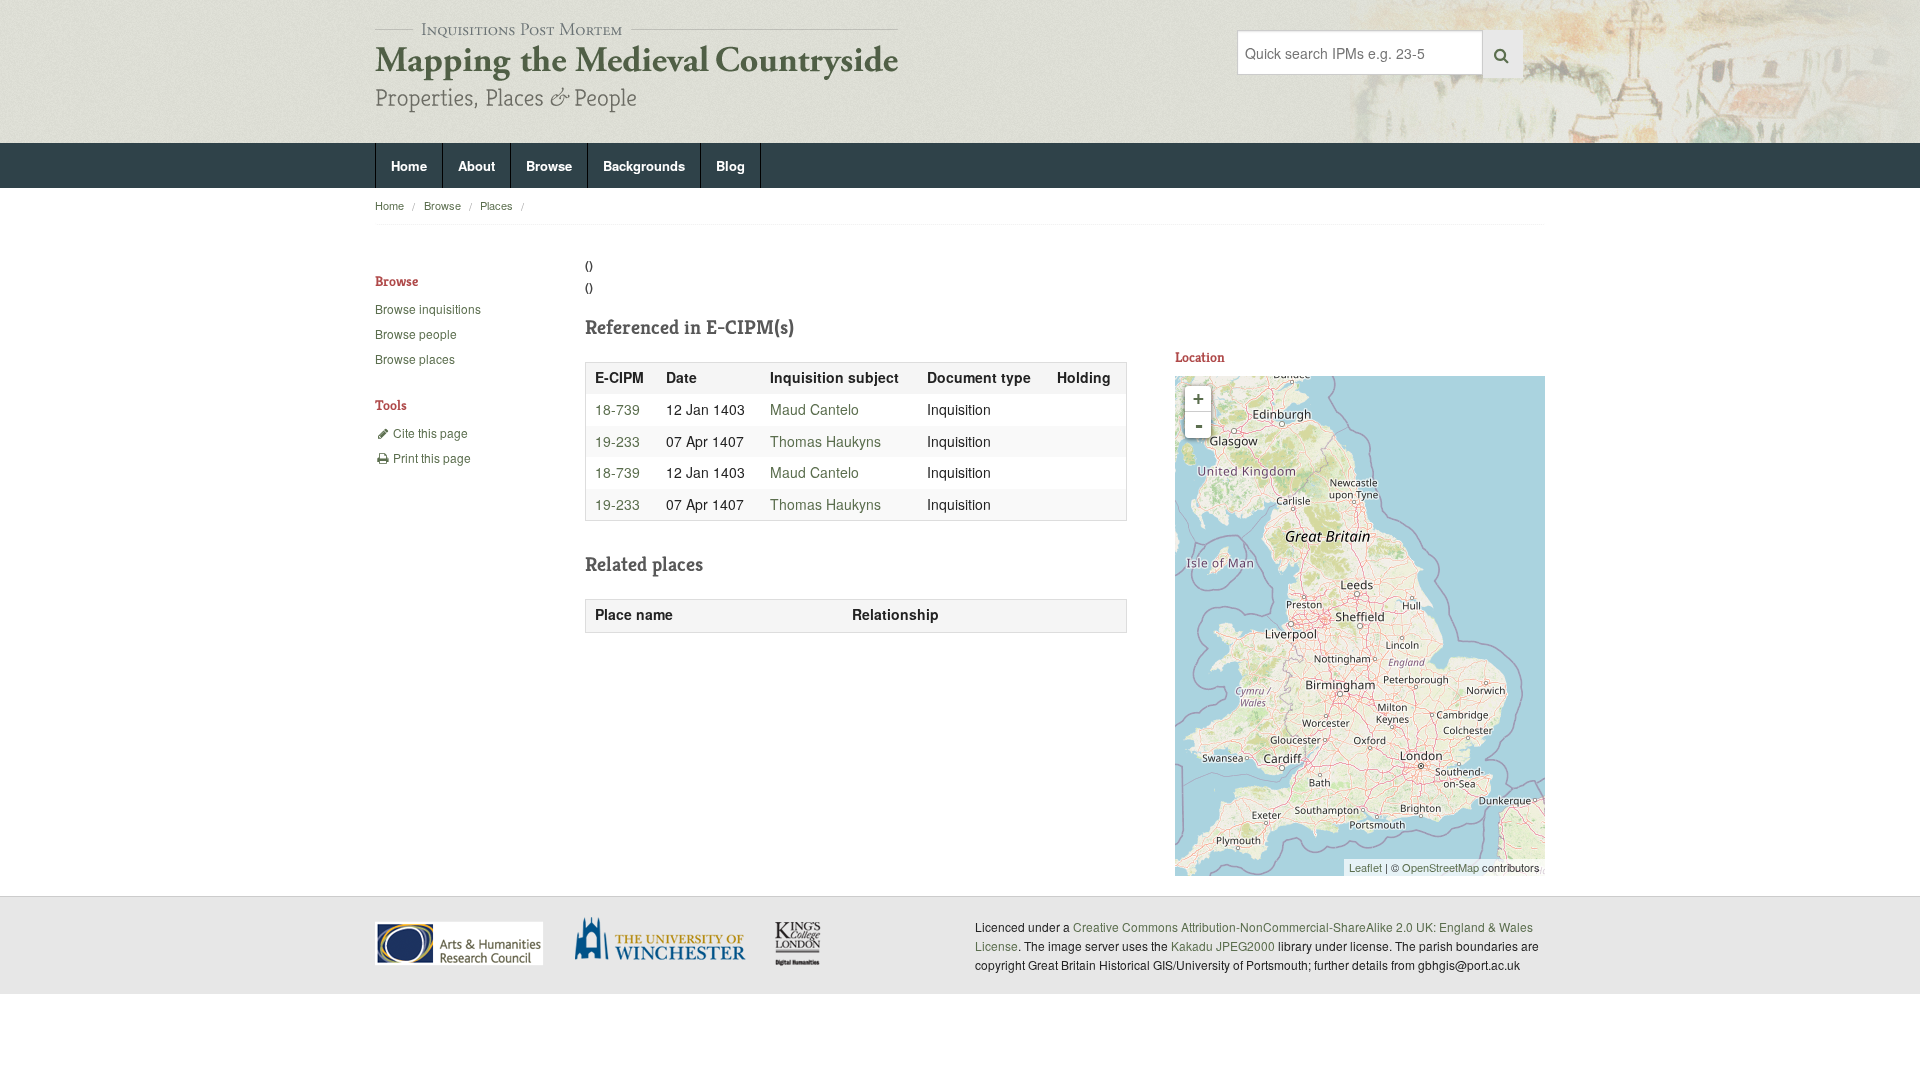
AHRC (460, 943)
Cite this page (429, 432)
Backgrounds (644, 165)
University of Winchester (668, 941)
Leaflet (1365, 867)
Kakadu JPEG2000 (1223, 945)
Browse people (416, 333)
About (476, 165)
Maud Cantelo (814, 409)
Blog (730, 165)
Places (496, 205)
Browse (549, 165)
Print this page (430, 457)
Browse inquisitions (428, 308)
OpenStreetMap (1440, 867)
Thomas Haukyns (825, 441)
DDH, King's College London (799, 943)
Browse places (415, 358)
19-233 (617, 441)
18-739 (617, 409)
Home (409, 165)
